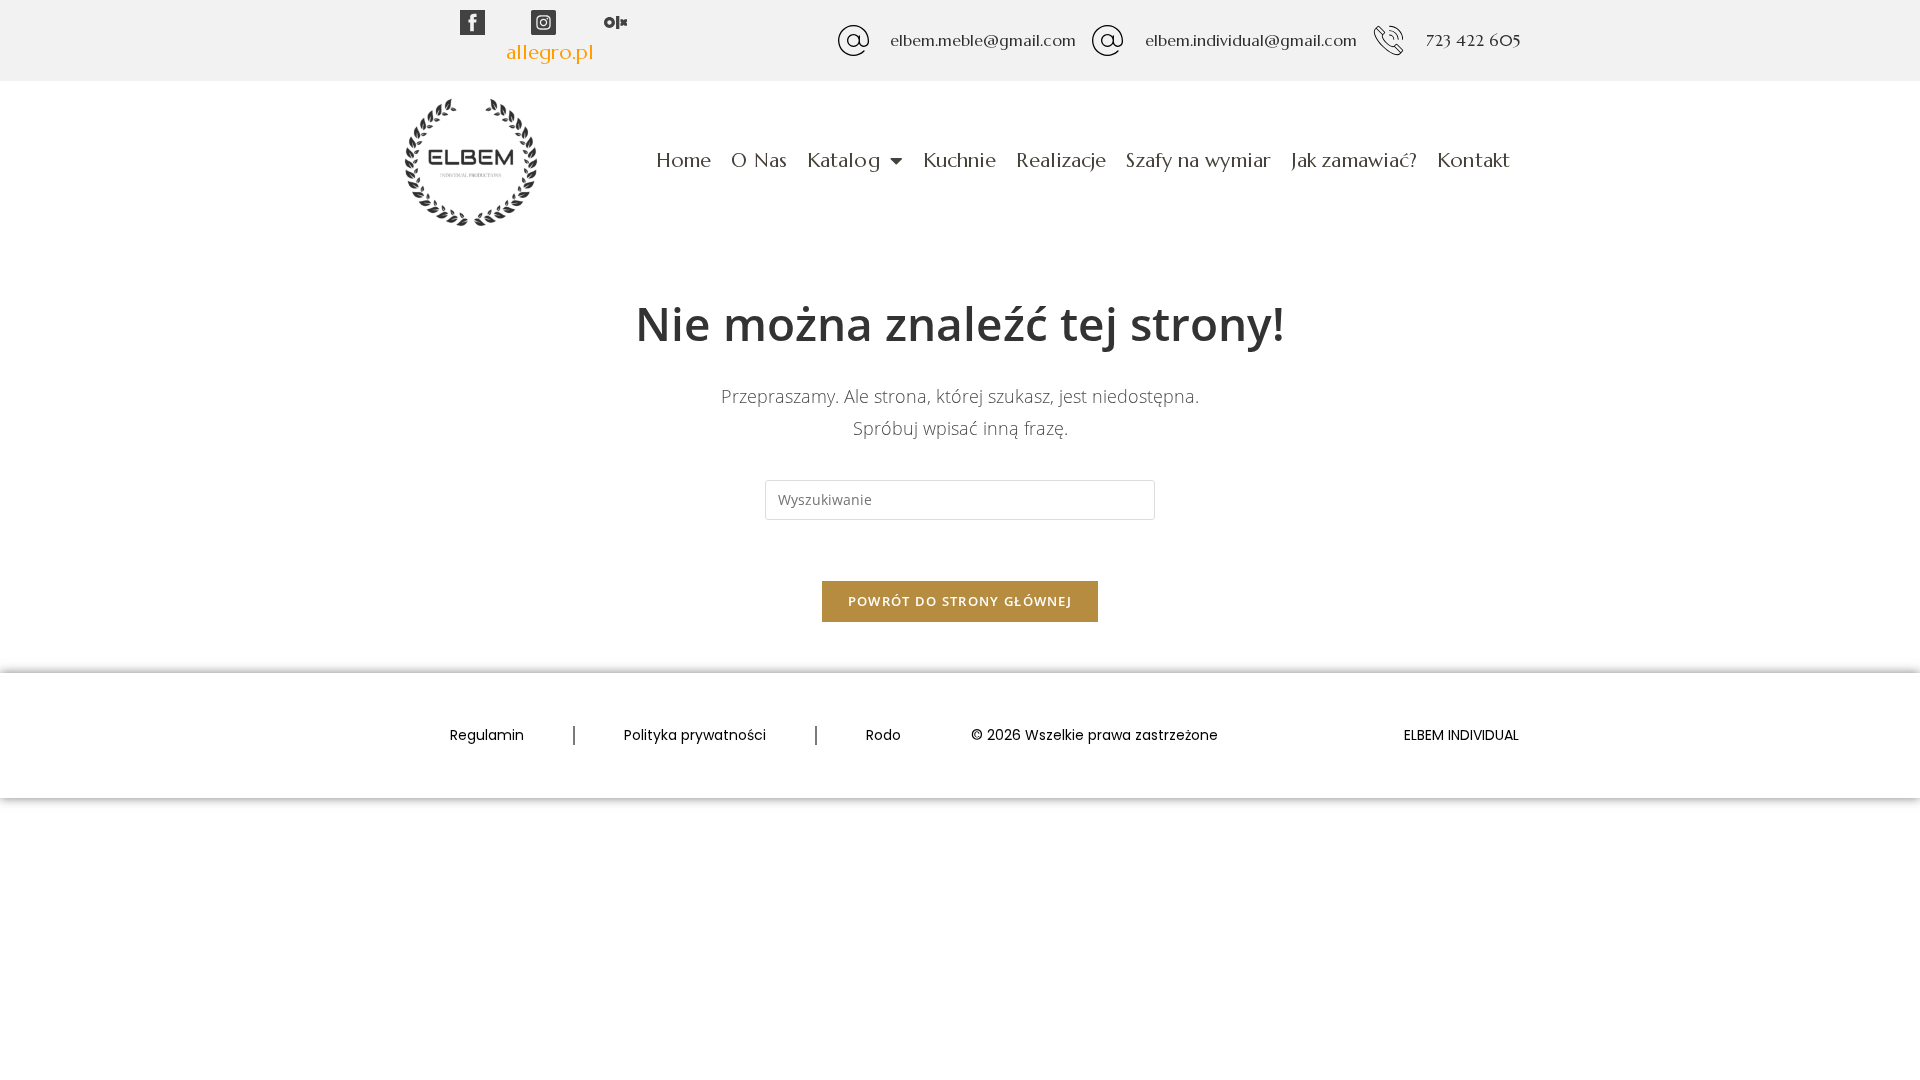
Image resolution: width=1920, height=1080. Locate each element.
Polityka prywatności (695, 735)
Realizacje (1061, 160)
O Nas (759, 160)
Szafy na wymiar (1198, 160)
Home (683, 160)
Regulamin (487, 735)
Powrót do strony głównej (960, 601)
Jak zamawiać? (1354, 160)
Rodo (883, 735)
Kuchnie (960, 160)
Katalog (843, 160)
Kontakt (1473, 160)
